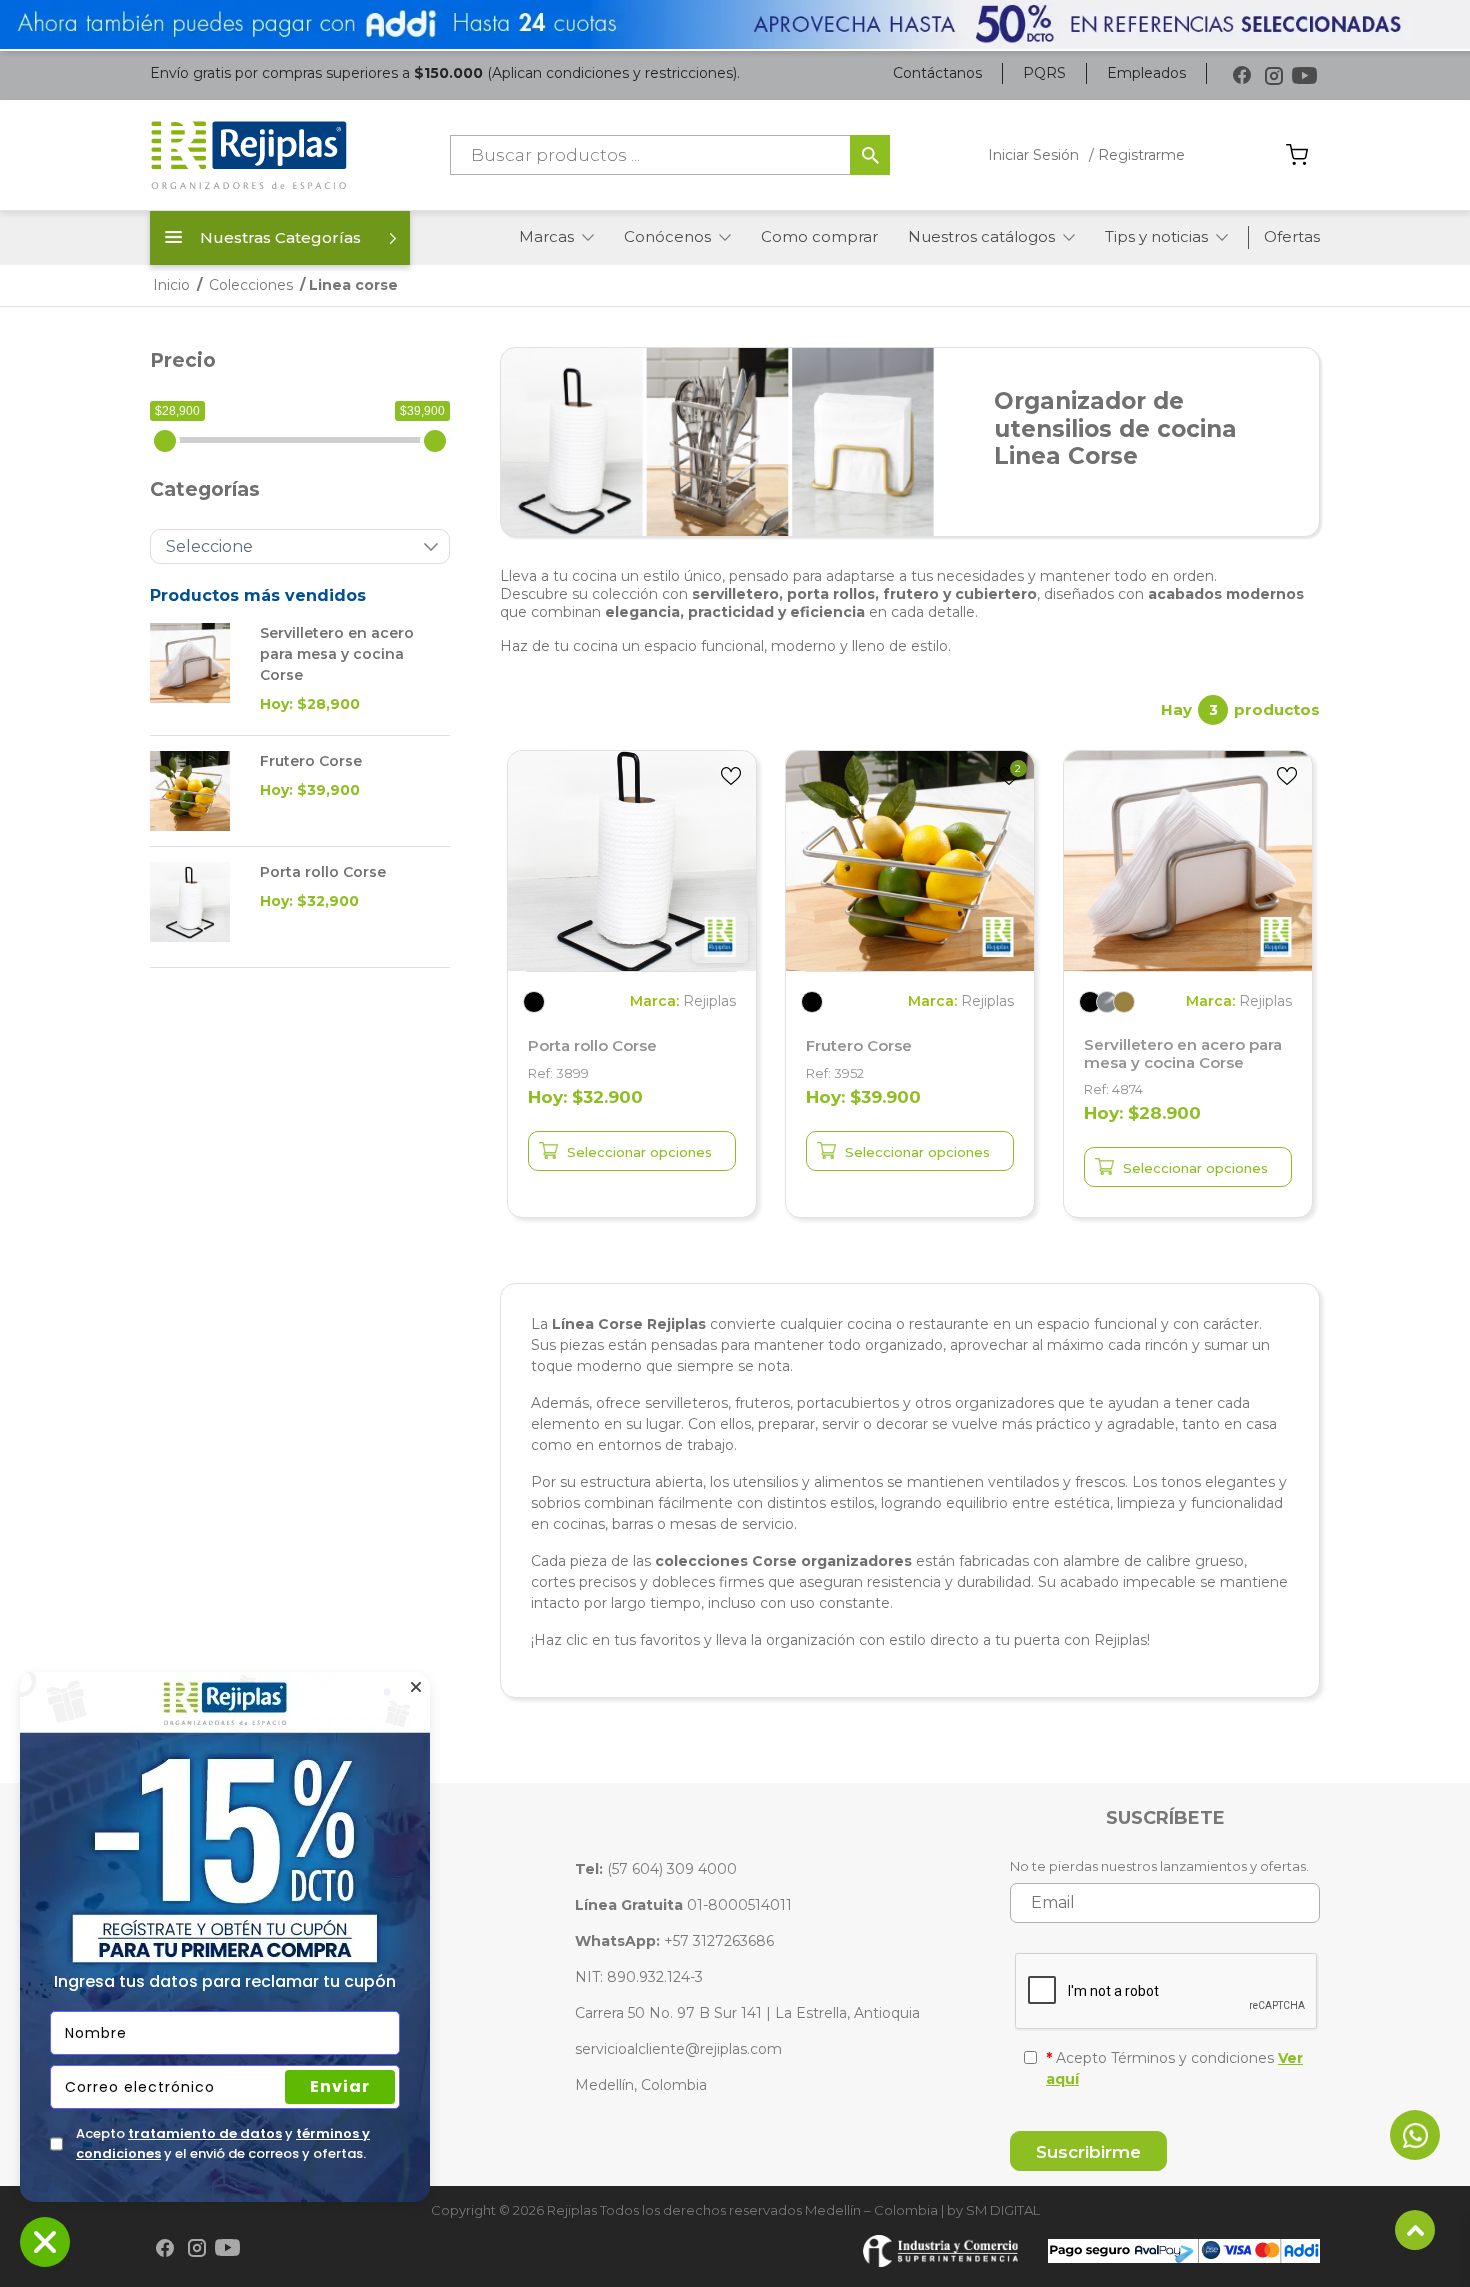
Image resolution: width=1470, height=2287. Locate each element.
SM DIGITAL (1003, 2210)
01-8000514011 (683, 1905)
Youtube (1304, 75)
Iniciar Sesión (1033, 155)
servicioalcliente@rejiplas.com (678, 2049)
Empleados (1146, 73)
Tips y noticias (1156, 236)
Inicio (171, 285)
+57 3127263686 (674, 1941)
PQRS (1044, 73)
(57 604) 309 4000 (656, 1869)
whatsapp (1415, 2135)
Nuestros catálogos (981, 236)
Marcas (546, 236)
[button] (731, 776)
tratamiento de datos (205, 2133)
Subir (1415, 2230)
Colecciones (251, 285)
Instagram (1273, 75)
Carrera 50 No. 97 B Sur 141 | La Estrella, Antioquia (747, 2013)
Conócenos (667, 236)
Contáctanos (937, 73)
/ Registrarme (1137, 155)
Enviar (340, 2086)
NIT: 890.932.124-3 (639, 1977)
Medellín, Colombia (641, 2085)
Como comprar (819, 236)
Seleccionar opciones (639, 1152)
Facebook (1242, 75)
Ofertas (1292, 236)
